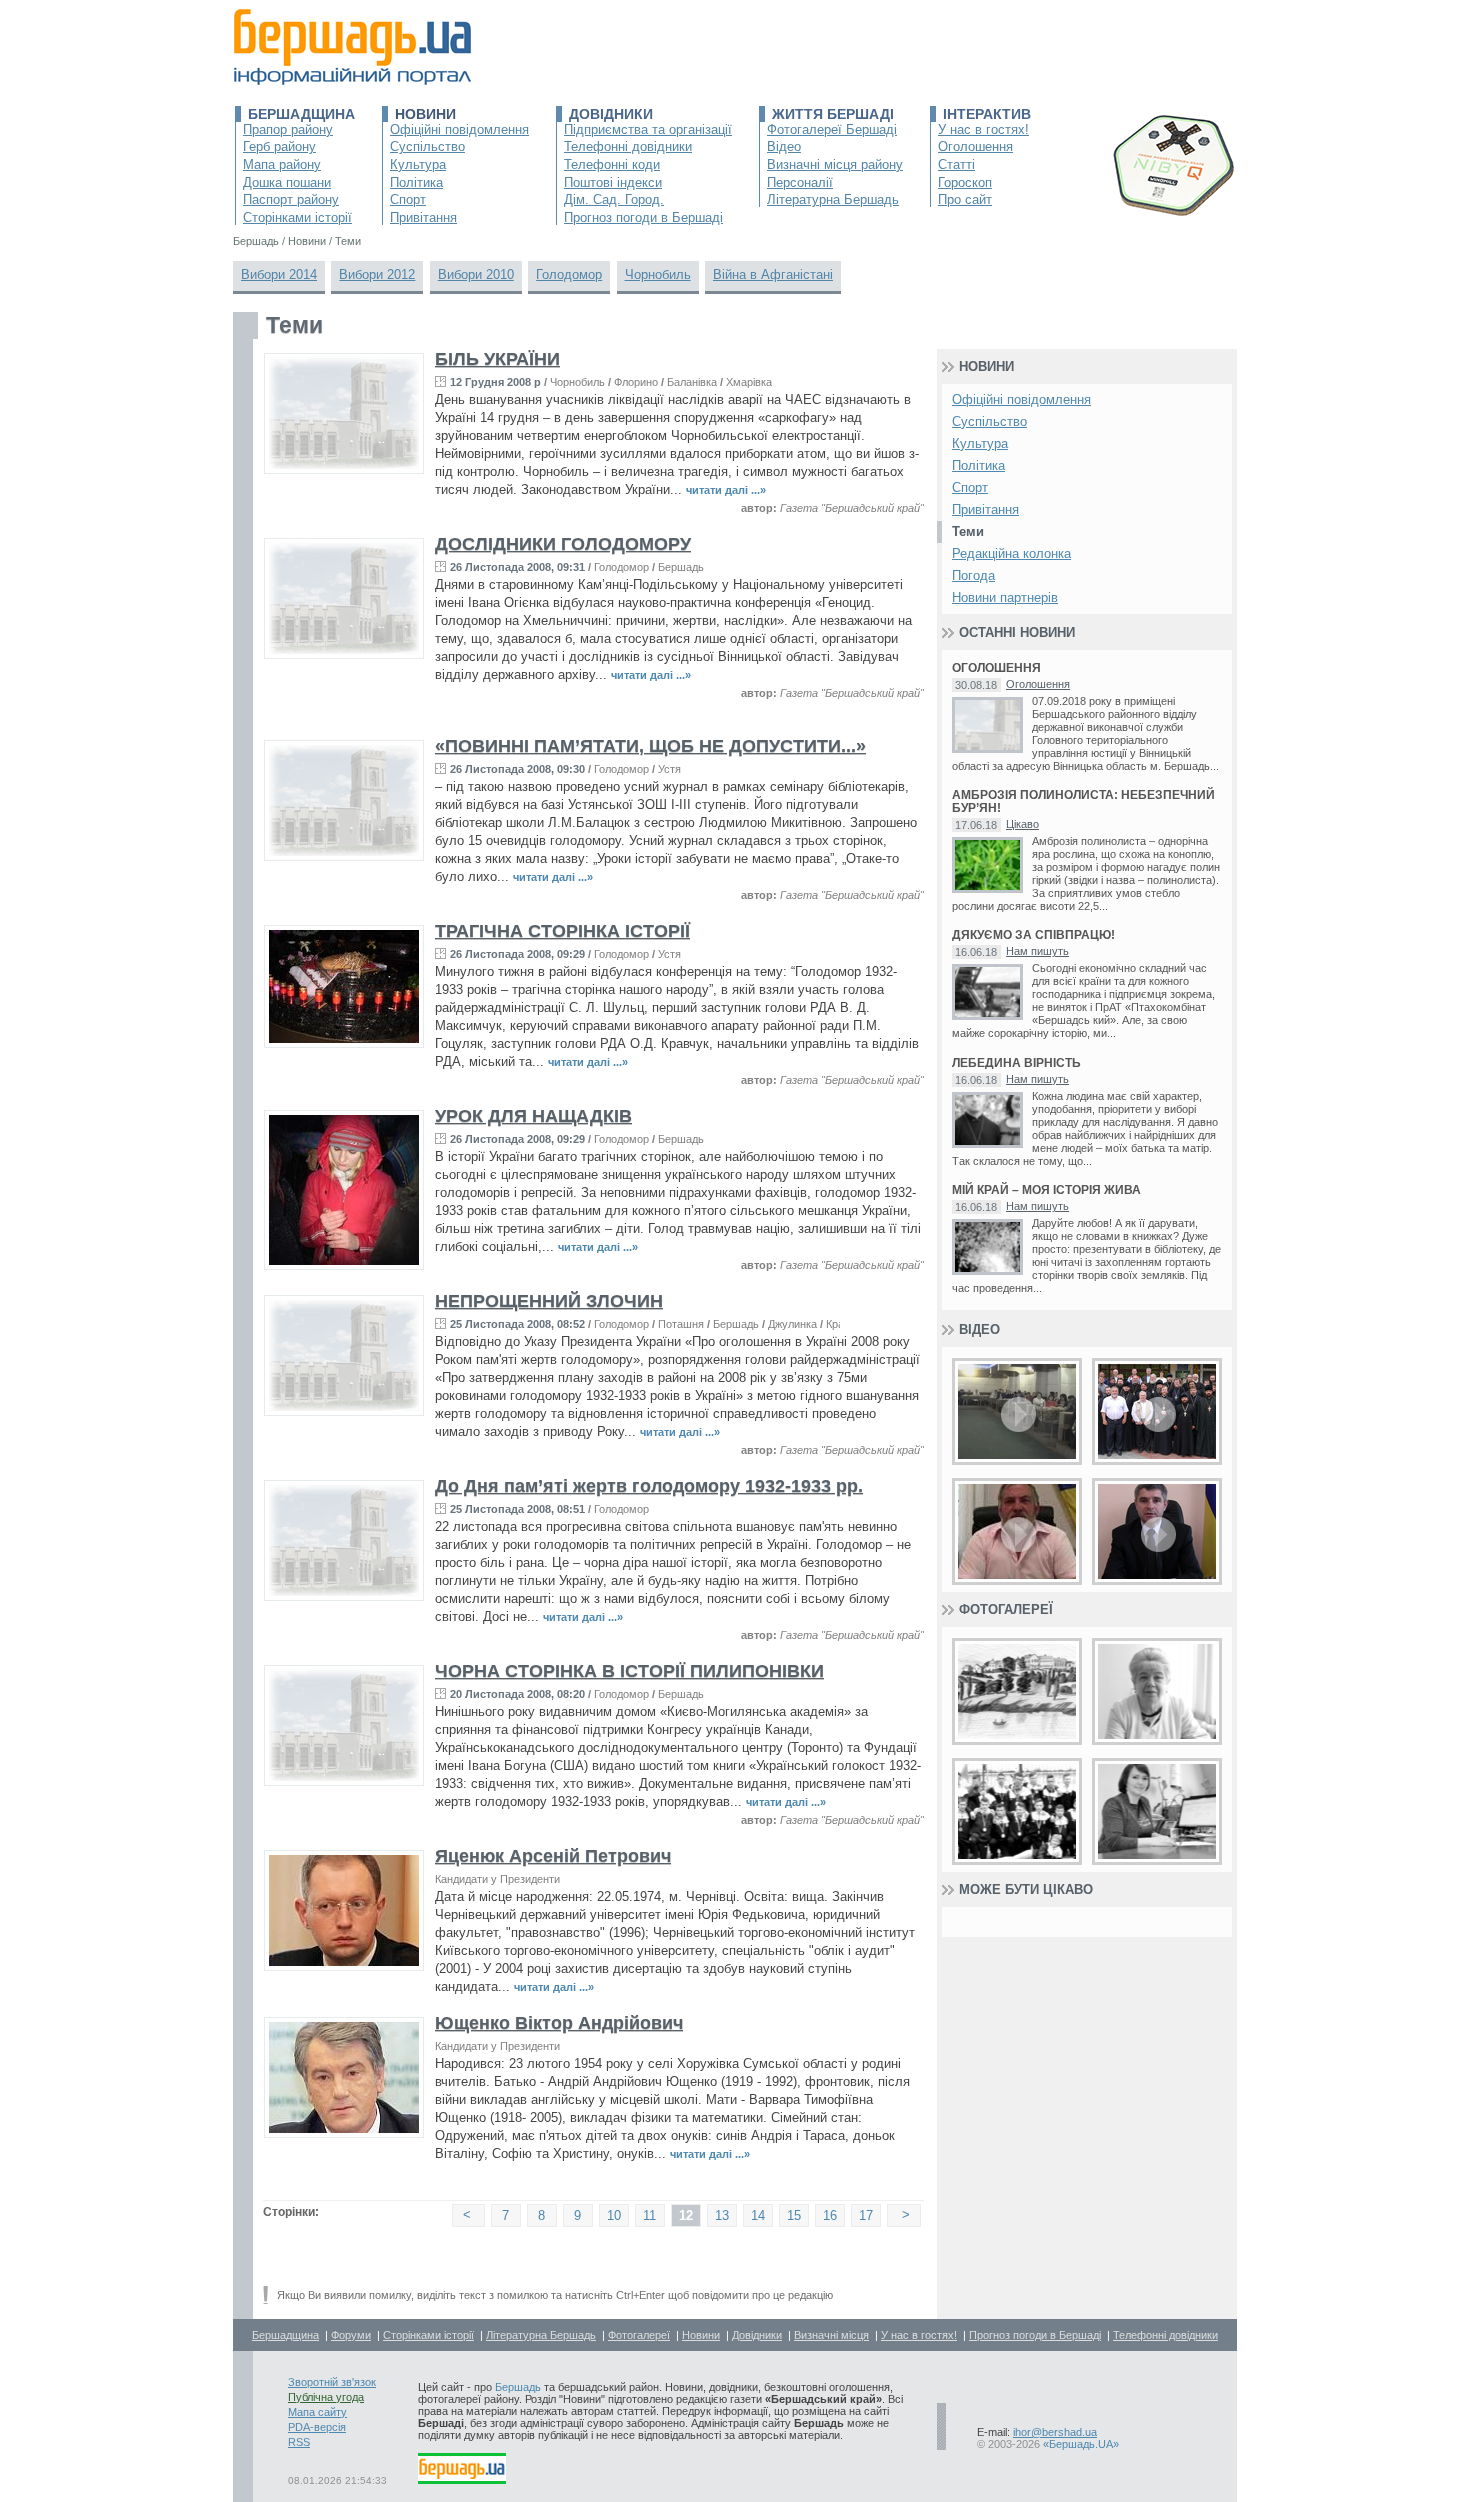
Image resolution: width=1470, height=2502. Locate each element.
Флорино (636, 382)
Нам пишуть (1037, 951)
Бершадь (681, 567)
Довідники (611, 114)
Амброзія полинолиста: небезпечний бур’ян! (1083, 802)
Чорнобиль (658, 274)
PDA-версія (317, 2427)
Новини (425, 114)
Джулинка (792, 1324)
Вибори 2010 (476, 274)
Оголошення (975, 146)
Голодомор (569, 274)
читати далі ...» (726, 490)
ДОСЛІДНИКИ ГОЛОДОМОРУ (563, 544)
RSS (299, 2442)
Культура (418, 164)
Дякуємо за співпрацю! (1033, 935)
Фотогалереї (1006, 1609)
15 (794, 2215)
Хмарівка (749, 382)
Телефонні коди (612, 164)
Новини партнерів (1005, 597)
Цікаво (1022, 824)
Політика (416, 182)
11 (649, 2215)
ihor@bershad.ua (1055, 2432)
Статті (956, 164)
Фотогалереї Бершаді (832, 129)
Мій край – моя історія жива (1046, 1190)
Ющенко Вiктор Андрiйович (559, 2023)
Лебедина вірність (1016, 1063)
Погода (973, 575)
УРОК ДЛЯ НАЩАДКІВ (533, 1116)
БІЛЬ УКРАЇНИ (497, 359)
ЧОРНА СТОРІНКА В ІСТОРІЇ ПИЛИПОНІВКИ (629, 1671)
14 (758, 2215)
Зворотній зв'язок (332, 2382)
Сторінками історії (297, 217)
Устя (669, 769)
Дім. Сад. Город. (614, 199)
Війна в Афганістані (773, 274)
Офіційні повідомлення (459, 129)
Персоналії (800, 182)
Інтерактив (987, 114)
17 (866, 2215)
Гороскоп (965, 182)
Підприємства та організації (648, 129)
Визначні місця (831, 2335)
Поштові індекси (613, 182)
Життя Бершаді (833, 114)
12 (686, 2215)
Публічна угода (326, 2397)
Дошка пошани (287, 182)
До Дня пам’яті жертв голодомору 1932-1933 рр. (649, 1486)
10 (614, 2215)
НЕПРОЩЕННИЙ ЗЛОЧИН (549, 1301)
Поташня (681, 1324)
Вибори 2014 (279, 274)
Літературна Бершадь (833, 199)
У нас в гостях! (983, 129)
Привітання (423, 217)
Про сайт (965, 199)
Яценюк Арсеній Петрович (553, 1856)
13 (722, 2215)
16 (830, 2215)
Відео (784, 146)
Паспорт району (291, 199)
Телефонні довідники (628, 146)
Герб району (279, 146)
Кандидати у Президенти (497, 1879)
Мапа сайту (317, 2412)
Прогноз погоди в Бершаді (643, 217)
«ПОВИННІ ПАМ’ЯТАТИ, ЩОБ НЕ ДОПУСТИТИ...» (650, 746)
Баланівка (692, 382)
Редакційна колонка (1011, 553)
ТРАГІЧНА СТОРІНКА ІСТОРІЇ (562, 931)
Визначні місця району (835, 164)
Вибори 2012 (377, 274)
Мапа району (282, 164)
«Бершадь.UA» (1081, 2444)
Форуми (351, 2335)
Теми (968, 531)
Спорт (408, 199)
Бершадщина (301, 114)
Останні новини (1017, 632)
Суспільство (427, 146)
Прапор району (288, 129)
